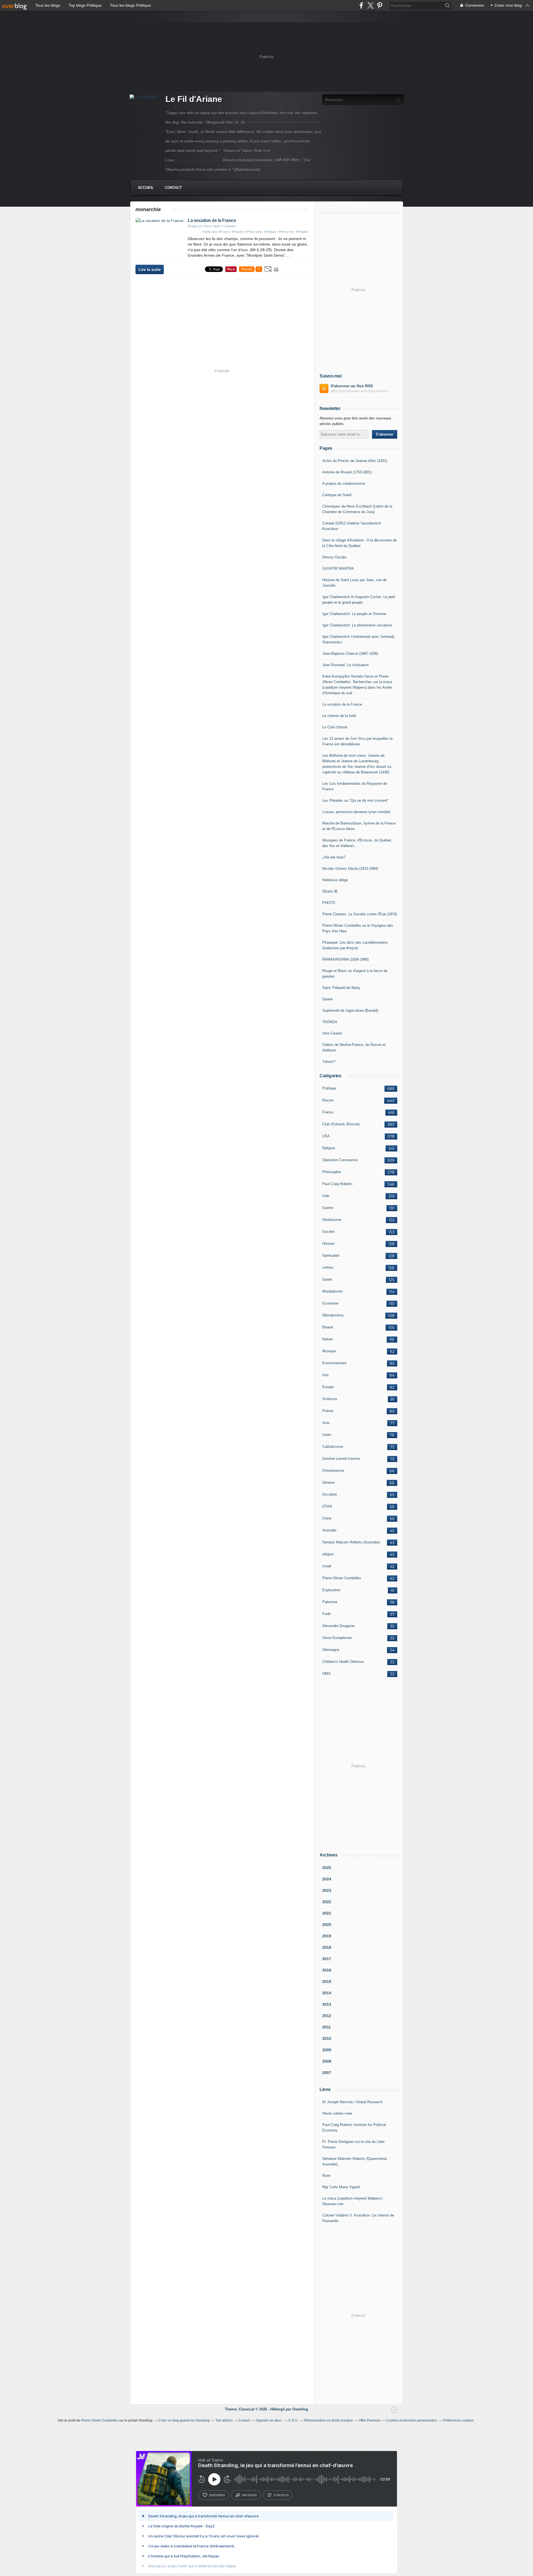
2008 (327, 2061)
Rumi (326, 2176)
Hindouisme (332, 1220)
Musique (329, 1351)
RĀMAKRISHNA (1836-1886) (345, 959)
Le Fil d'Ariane (194, 99)
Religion (329, 1148)
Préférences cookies (458, 2420)
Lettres (328, 1267)
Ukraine (328, 1482)
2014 (327, 1993)
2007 (327, 2073)
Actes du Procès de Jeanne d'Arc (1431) (355, 461)
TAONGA (330, 1022)
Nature (328, 1339)
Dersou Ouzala (334, 557)
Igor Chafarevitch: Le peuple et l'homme (354, 614)
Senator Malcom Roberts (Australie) (351, 1542)
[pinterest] (380, 5)
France (328, 1112)
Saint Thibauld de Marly (341, 988)
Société (328, 1232)
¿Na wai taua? (334, 857)
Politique (329, 1088)
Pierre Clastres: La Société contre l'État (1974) (360, 914)
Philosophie (332, 1172)
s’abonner (217, 2495)
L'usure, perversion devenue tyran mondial (356, 812)
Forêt (326, 1614)
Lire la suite (150, 269)
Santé (327, 1279)
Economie (330, 1303)
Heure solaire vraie (337, 2113)
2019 (327, 1936)
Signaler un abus (269, 2420)
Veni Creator (332, 1033)
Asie (326, 1423)
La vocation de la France (212, 220)
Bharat (328, 1327)
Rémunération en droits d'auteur (329, 2420)
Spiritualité (331, 1255)
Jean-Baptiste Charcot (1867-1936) (350, 654)
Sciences (330, 1399)
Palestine (330, 1602)
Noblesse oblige (335, 880)
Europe (328, 1387)
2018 (327, 1947)
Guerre (328, 1208)
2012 (327, 2016)
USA (326, 1136)
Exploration (331, 1590)
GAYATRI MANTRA (338, 569)
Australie (329, 1530)
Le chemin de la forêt (339, 716)
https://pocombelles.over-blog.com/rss (359, 391)
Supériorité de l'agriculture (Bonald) (350, 1010)
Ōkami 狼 (330, 891)
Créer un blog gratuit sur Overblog (184, 2420)
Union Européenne (337, 1638)
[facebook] (361, 5)
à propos (281, 2495)
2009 (327, 2050)
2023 (327, 1890)
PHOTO (329, 903)
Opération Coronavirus (340, 1160)
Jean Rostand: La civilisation (345, 665)
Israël (327, 1566)
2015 (327, 1982)
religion (328, 1554)
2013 (327, 2004)
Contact (173, 188)
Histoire (328, 1244)
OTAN (327, 1506)
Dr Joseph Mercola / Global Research (352, 2102)
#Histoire (238, 232)
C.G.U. (293, 2420)
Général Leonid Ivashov (341, 1459)
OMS (326, 1674)
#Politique (270, 232)
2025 (327, 1868)
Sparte (328, 999)
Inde (326, 1196)
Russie (328, 1100)
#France (224, 232)
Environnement (334, 1363)
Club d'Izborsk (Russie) (341, 1124)
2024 (327, 1879)
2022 (327, 1902)
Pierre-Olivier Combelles (342, 1578)
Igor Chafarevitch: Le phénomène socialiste (357, 625)
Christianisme (333, 1471)
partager (249, 2495)
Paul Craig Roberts (337, 1184)
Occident (330, 1494)
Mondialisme (332, 1291)
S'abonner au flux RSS (352, 386)
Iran (325, 1375)
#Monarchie (286, 232)
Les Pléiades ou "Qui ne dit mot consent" (355, 800)
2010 (327, 2038)
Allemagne (331, 1650)
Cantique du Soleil (337, 495)
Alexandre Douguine (338, 1626)
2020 (327, 1925)
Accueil (146, 188)
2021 (327, 1913)
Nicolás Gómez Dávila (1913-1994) (350, 869)
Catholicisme (333, 1447)
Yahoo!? (329, 1062)
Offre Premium (369, 2420)
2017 (327, 1959)
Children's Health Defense (343, 1662)
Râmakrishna (333, 1315)
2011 (327, 2027)
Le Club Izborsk (335, 727)
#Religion (302, 232)
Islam (327, 1435)
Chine (327, 1518)
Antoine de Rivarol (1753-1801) (347, 472)
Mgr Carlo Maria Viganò (341, 2187)
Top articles (224, 2420)
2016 (327, 1970)
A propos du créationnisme (344, 484)
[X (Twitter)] (370, 5)
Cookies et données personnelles (412, 2420)
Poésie (328, 1411)
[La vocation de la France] (159, 221)
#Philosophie (254, 232)
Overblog (300, 2409)
